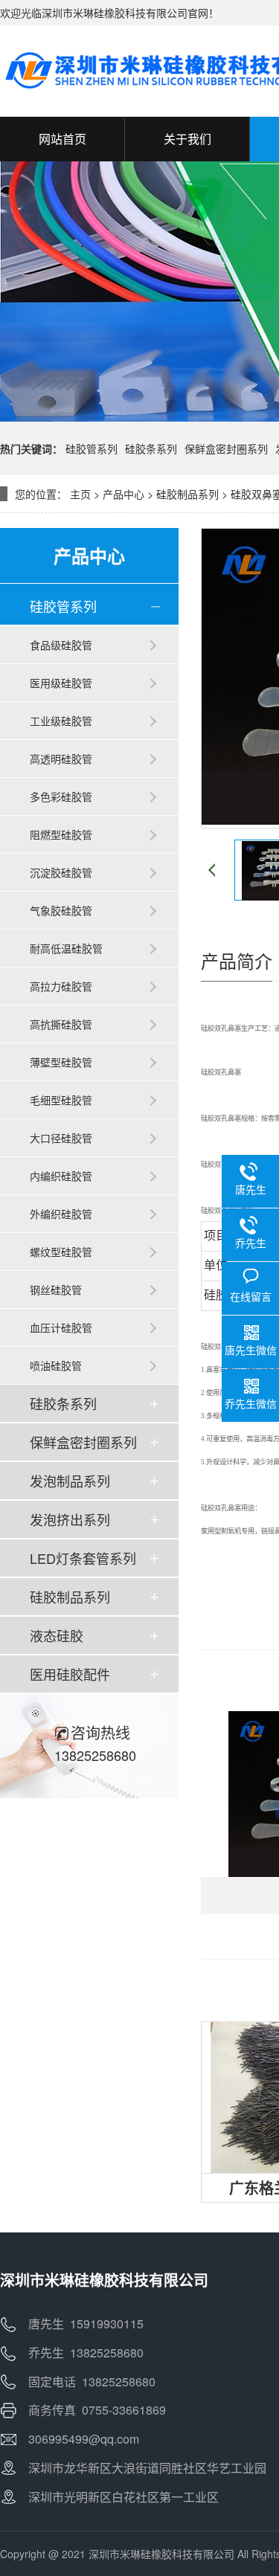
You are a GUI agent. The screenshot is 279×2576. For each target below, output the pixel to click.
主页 (80, 494)
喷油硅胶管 (56, 1365)
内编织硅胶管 (61, 1176)
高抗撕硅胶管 (61, 1024)
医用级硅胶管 (61, 683)
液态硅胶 (57, 1635)
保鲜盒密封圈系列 (226, 448)
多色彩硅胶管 (61, 796)
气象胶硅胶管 (61, 910)
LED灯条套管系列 (83, 1558)
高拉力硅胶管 (61, 986)
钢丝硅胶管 (56, 1289)
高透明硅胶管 (61, 759)
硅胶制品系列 (187, 494)
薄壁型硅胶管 (61, 1062)
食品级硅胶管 (61, 645)
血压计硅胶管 (61, 1327)
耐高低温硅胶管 (66, 948)
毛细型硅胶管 (61, 1100)
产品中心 (124, 494)
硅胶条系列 (151, 448)
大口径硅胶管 (61, 1138)
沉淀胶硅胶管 (61, 872)
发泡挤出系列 (70, 1519)
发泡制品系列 (70, 1481)
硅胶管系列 (92, 448)
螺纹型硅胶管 (61, 1252)
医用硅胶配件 (70, 1674)
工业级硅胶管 (61, 721)
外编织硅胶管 (61, 1214)
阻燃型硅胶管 (61, 834)
